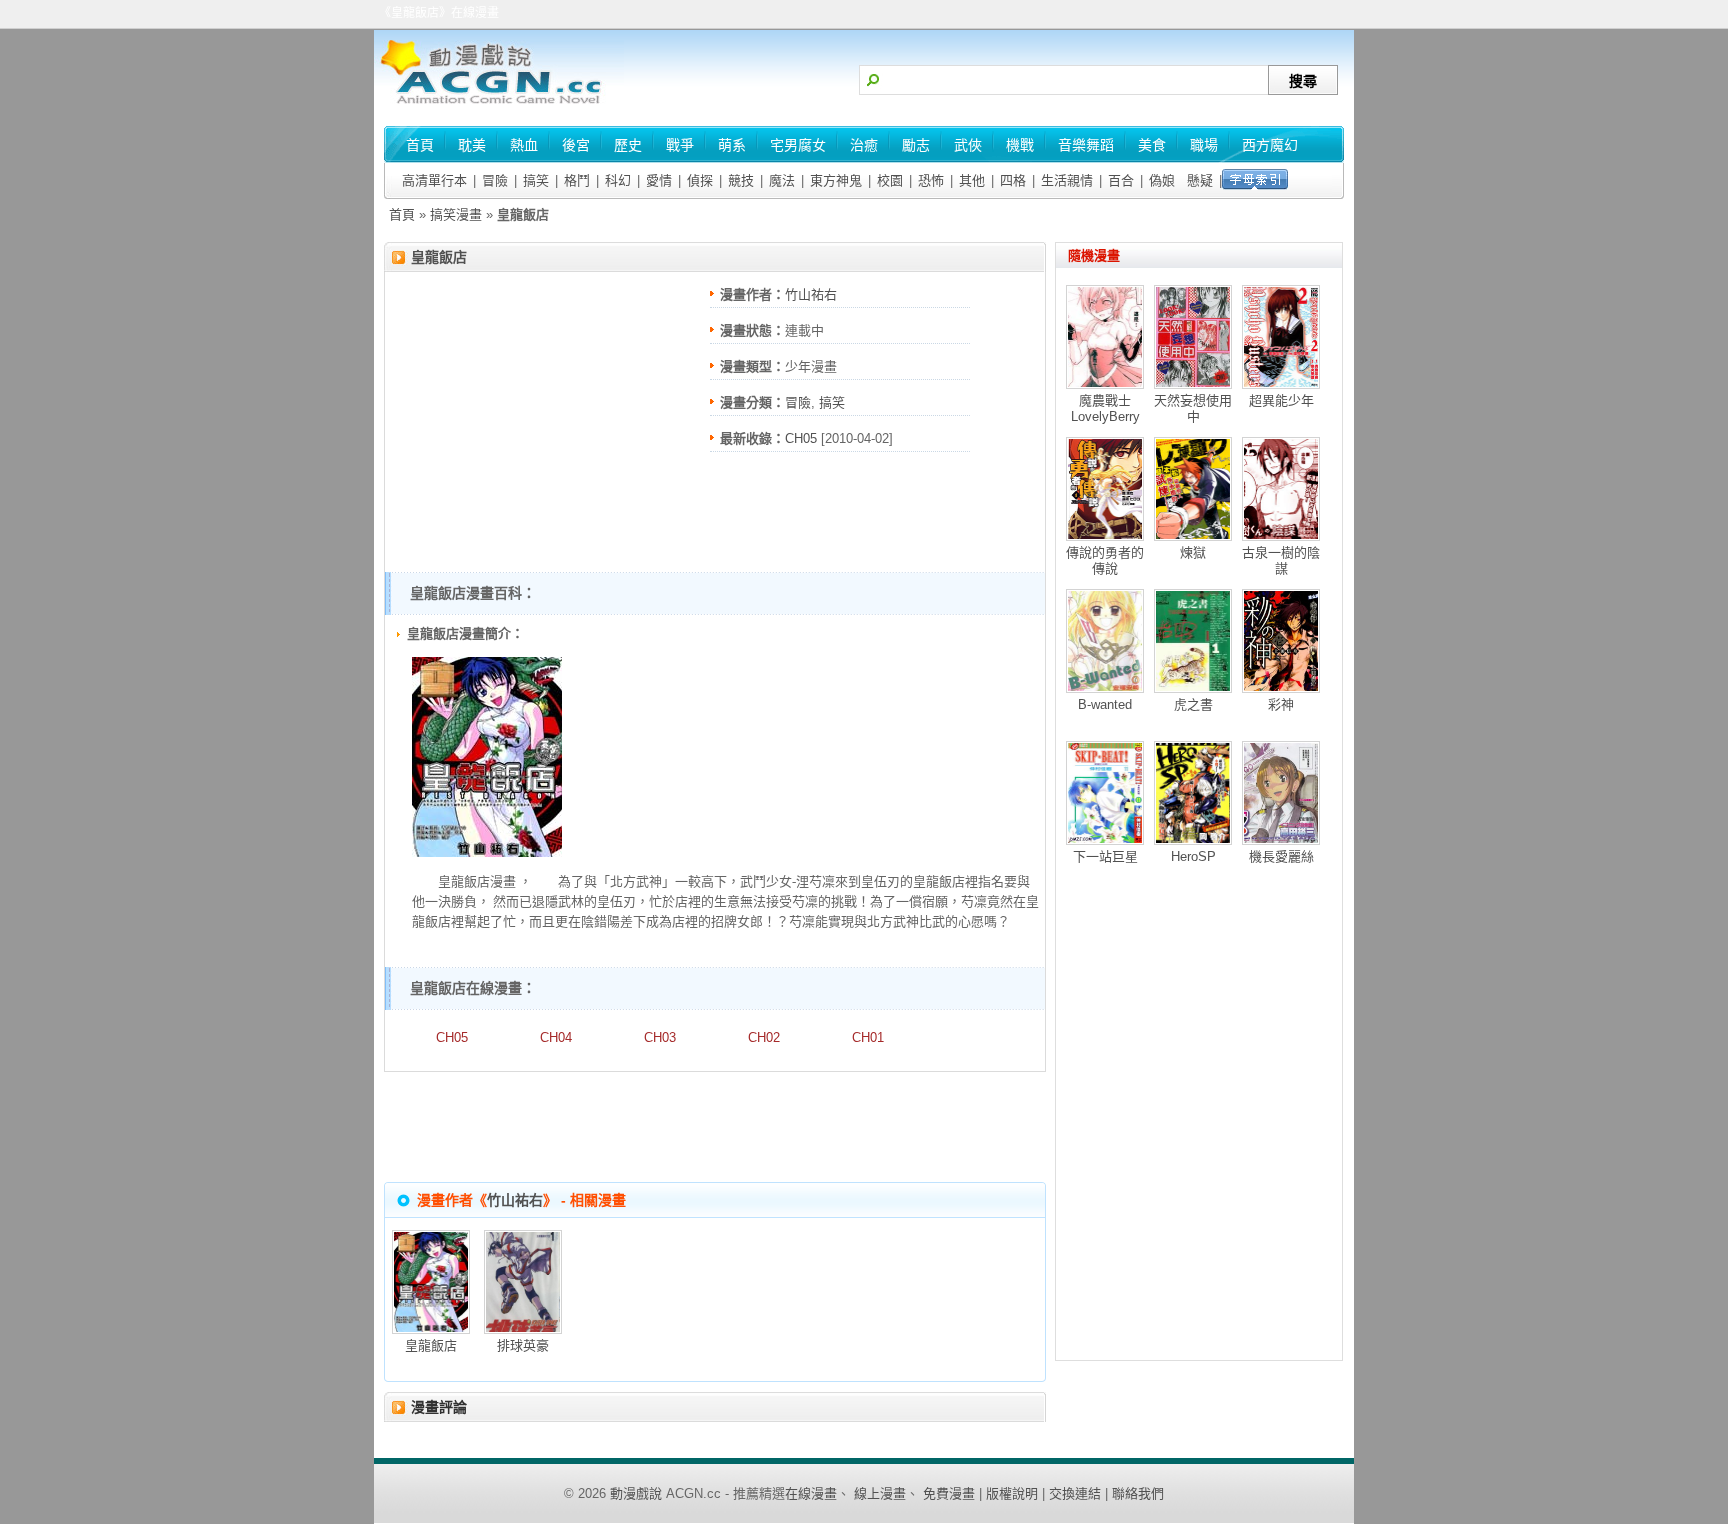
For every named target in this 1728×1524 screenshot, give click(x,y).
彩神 (1281, 704)
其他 (972, 180)
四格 (1013, 180)
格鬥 (577, 180)
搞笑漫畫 (456, 214)
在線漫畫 (811, 1493)
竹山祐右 (811, 294)
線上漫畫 (880, 1493)
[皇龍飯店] (487, 852)
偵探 (700, 180)
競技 (741, 180)
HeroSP (1193, 856)
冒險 (495, 180)
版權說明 (1012, 1493)
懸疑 (1200, 180)
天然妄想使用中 (1193, 408)
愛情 (659, 180)
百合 (1121, 180)
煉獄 (1193, 552)
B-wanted (1105, 704)
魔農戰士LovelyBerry (1105, 408)
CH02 (764, 1037)
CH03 (660, 1037)
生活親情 (1067, 180)
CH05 (801, 438)
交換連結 (1075, 1493)
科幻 (618, 180)
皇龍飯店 (439, 257)
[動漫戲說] (499, 105)
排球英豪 (523, 1345)
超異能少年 (1281, 400)
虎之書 (1193, 704)
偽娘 (1162, 180)
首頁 (402, 214)
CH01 (868, 1037)
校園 (890, 180)
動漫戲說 (636, 1493)
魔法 (782, 180)
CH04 (556, 1037)
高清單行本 (434, 180)
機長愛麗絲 (1281, 856)
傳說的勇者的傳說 (1105, 560)
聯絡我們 (1138, 1493)
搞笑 (536, 180)
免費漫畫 (949, 1493)
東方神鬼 (836, 180)
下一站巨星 (1105, 856)
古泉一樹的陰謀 (1281, 560)
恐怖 (931, 180)
